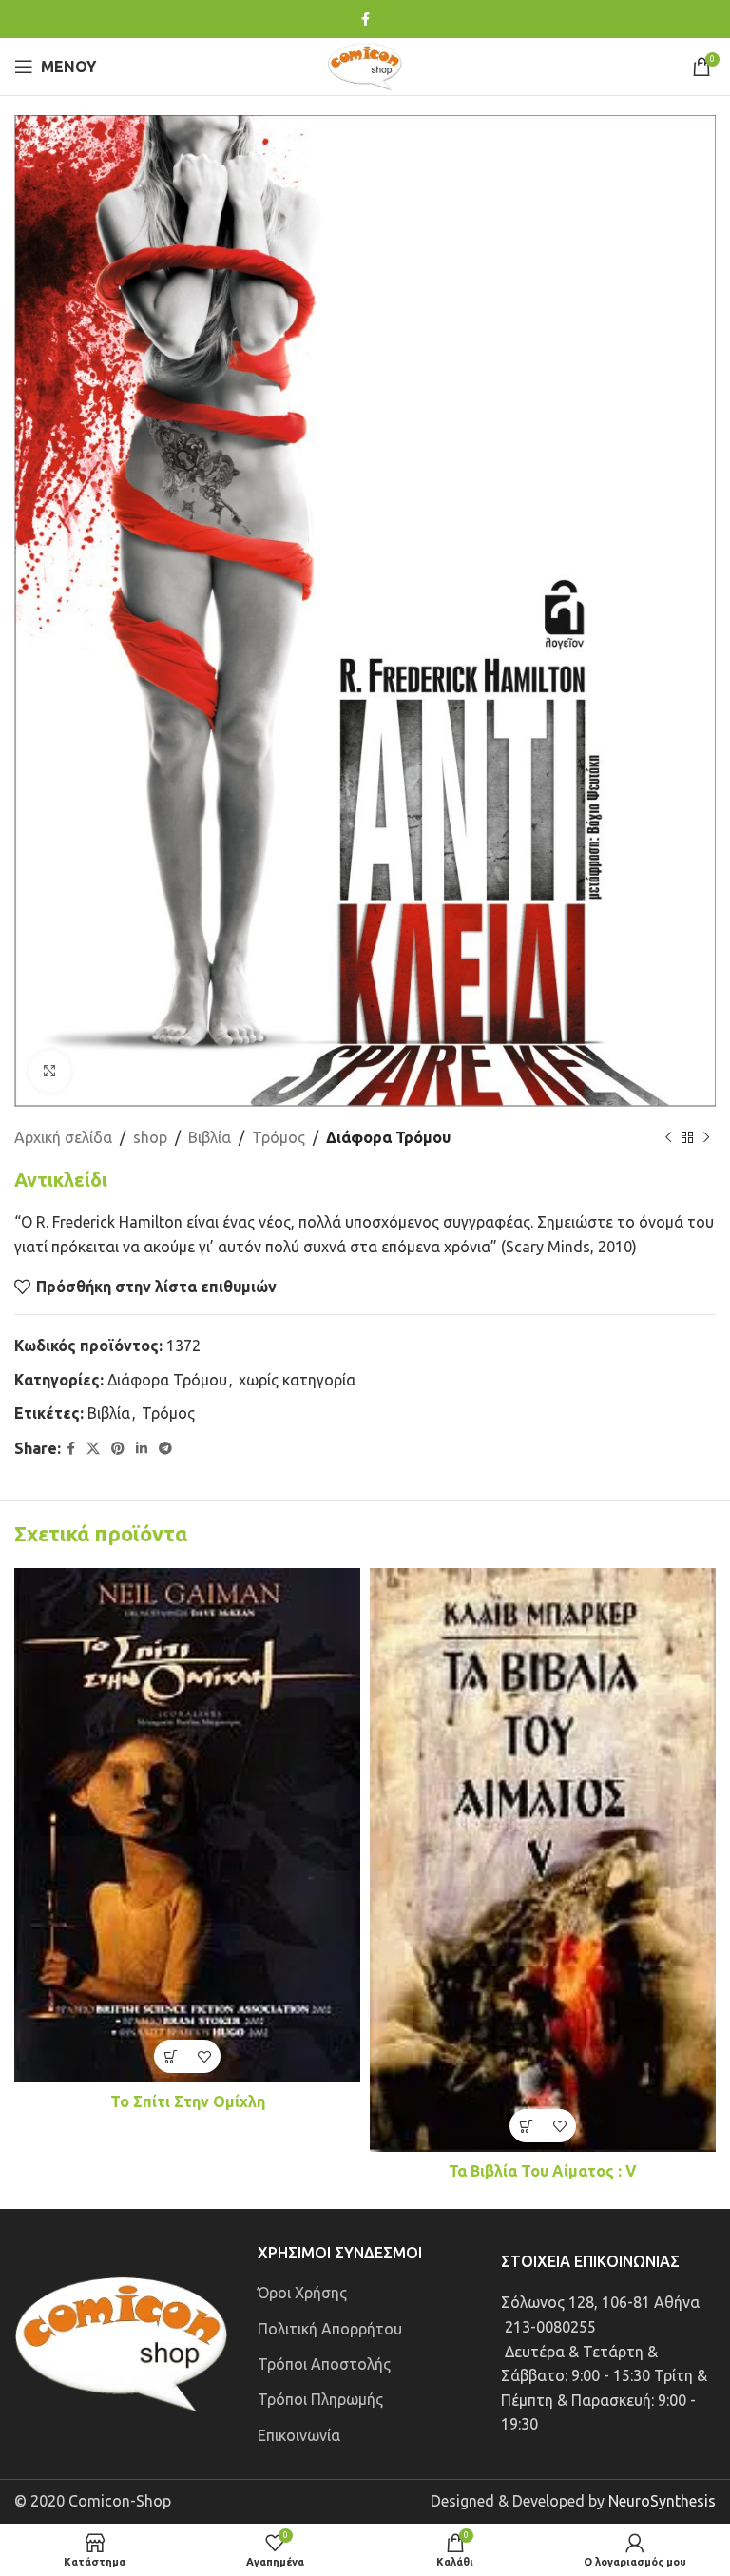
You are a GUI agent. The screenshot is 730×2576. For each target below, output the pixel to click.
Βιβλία (210, 1137)
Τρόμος (279, 1137)
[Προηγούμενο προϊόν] (668, 1138)
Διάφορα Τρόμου (388, 1137)
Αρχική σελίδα (63, 1137)
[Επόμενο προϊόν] (706, 1138)
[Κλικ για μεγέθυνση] (50, 1071)
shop (150, 1137)
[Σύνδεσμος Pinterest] (118, 1449)
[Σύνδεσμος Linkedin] (142, 1449)
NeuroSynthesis (662, 2501)
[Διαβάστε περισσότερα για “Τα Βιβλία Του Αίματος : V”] (526, 2126)
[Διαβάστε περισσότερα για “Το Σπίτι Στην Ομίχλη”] (171, 2056)
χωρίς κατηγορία (297, 1380)
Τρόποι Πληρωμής (320, 2399)
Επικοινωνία (299, 2435)
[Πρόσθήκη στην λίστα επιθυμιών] (204, 2056)
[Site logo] (365, 65)
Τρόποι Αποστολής (324, 2364)
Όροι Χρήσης (302, 2293)
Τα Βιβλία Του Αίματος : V (543, 2171)
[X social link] (93, 1449)
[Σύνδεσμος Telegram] (165, 1449)
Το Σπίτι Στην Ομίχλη (188, 2101)
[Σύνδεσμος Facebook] (365, 19)
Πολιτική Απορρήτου (330, 2329)
